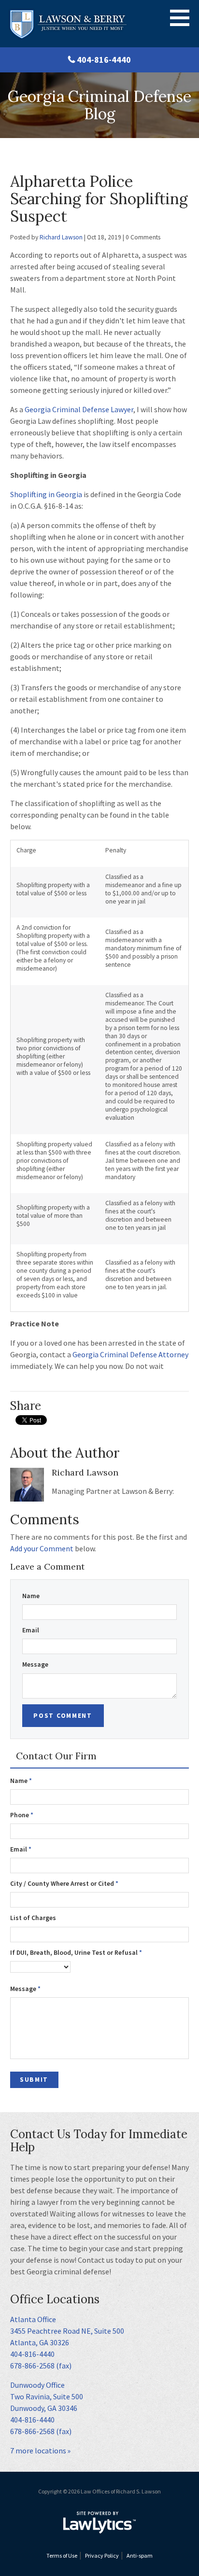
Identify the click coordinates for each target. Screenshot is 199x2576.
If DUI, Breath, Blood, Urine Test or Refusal (76, 1953)
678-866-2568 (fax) (41, 2366)
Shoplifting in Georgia (46, 494)
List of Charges (33, 1918)
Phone (22, 1815)
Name (31, 1596)
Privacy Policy (102, 2555)
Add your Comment (42, 1548)
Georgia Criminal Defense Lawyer (79, 409)
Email (31, 1630)
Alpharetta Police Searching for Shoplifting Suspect (99, 199)
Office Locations (55, 2299)
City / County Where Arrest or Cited (64, 1884)
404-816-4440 (104, 60)
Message (35, 1664)
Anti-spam (140, 2555)
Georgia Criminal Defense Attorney (130, 1354)
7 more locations (38, 2451)
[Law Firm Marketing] (99, 2522)
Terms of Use (62, 2555)
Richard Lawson (61, 237)
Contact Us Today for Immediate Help (99, 2141)
